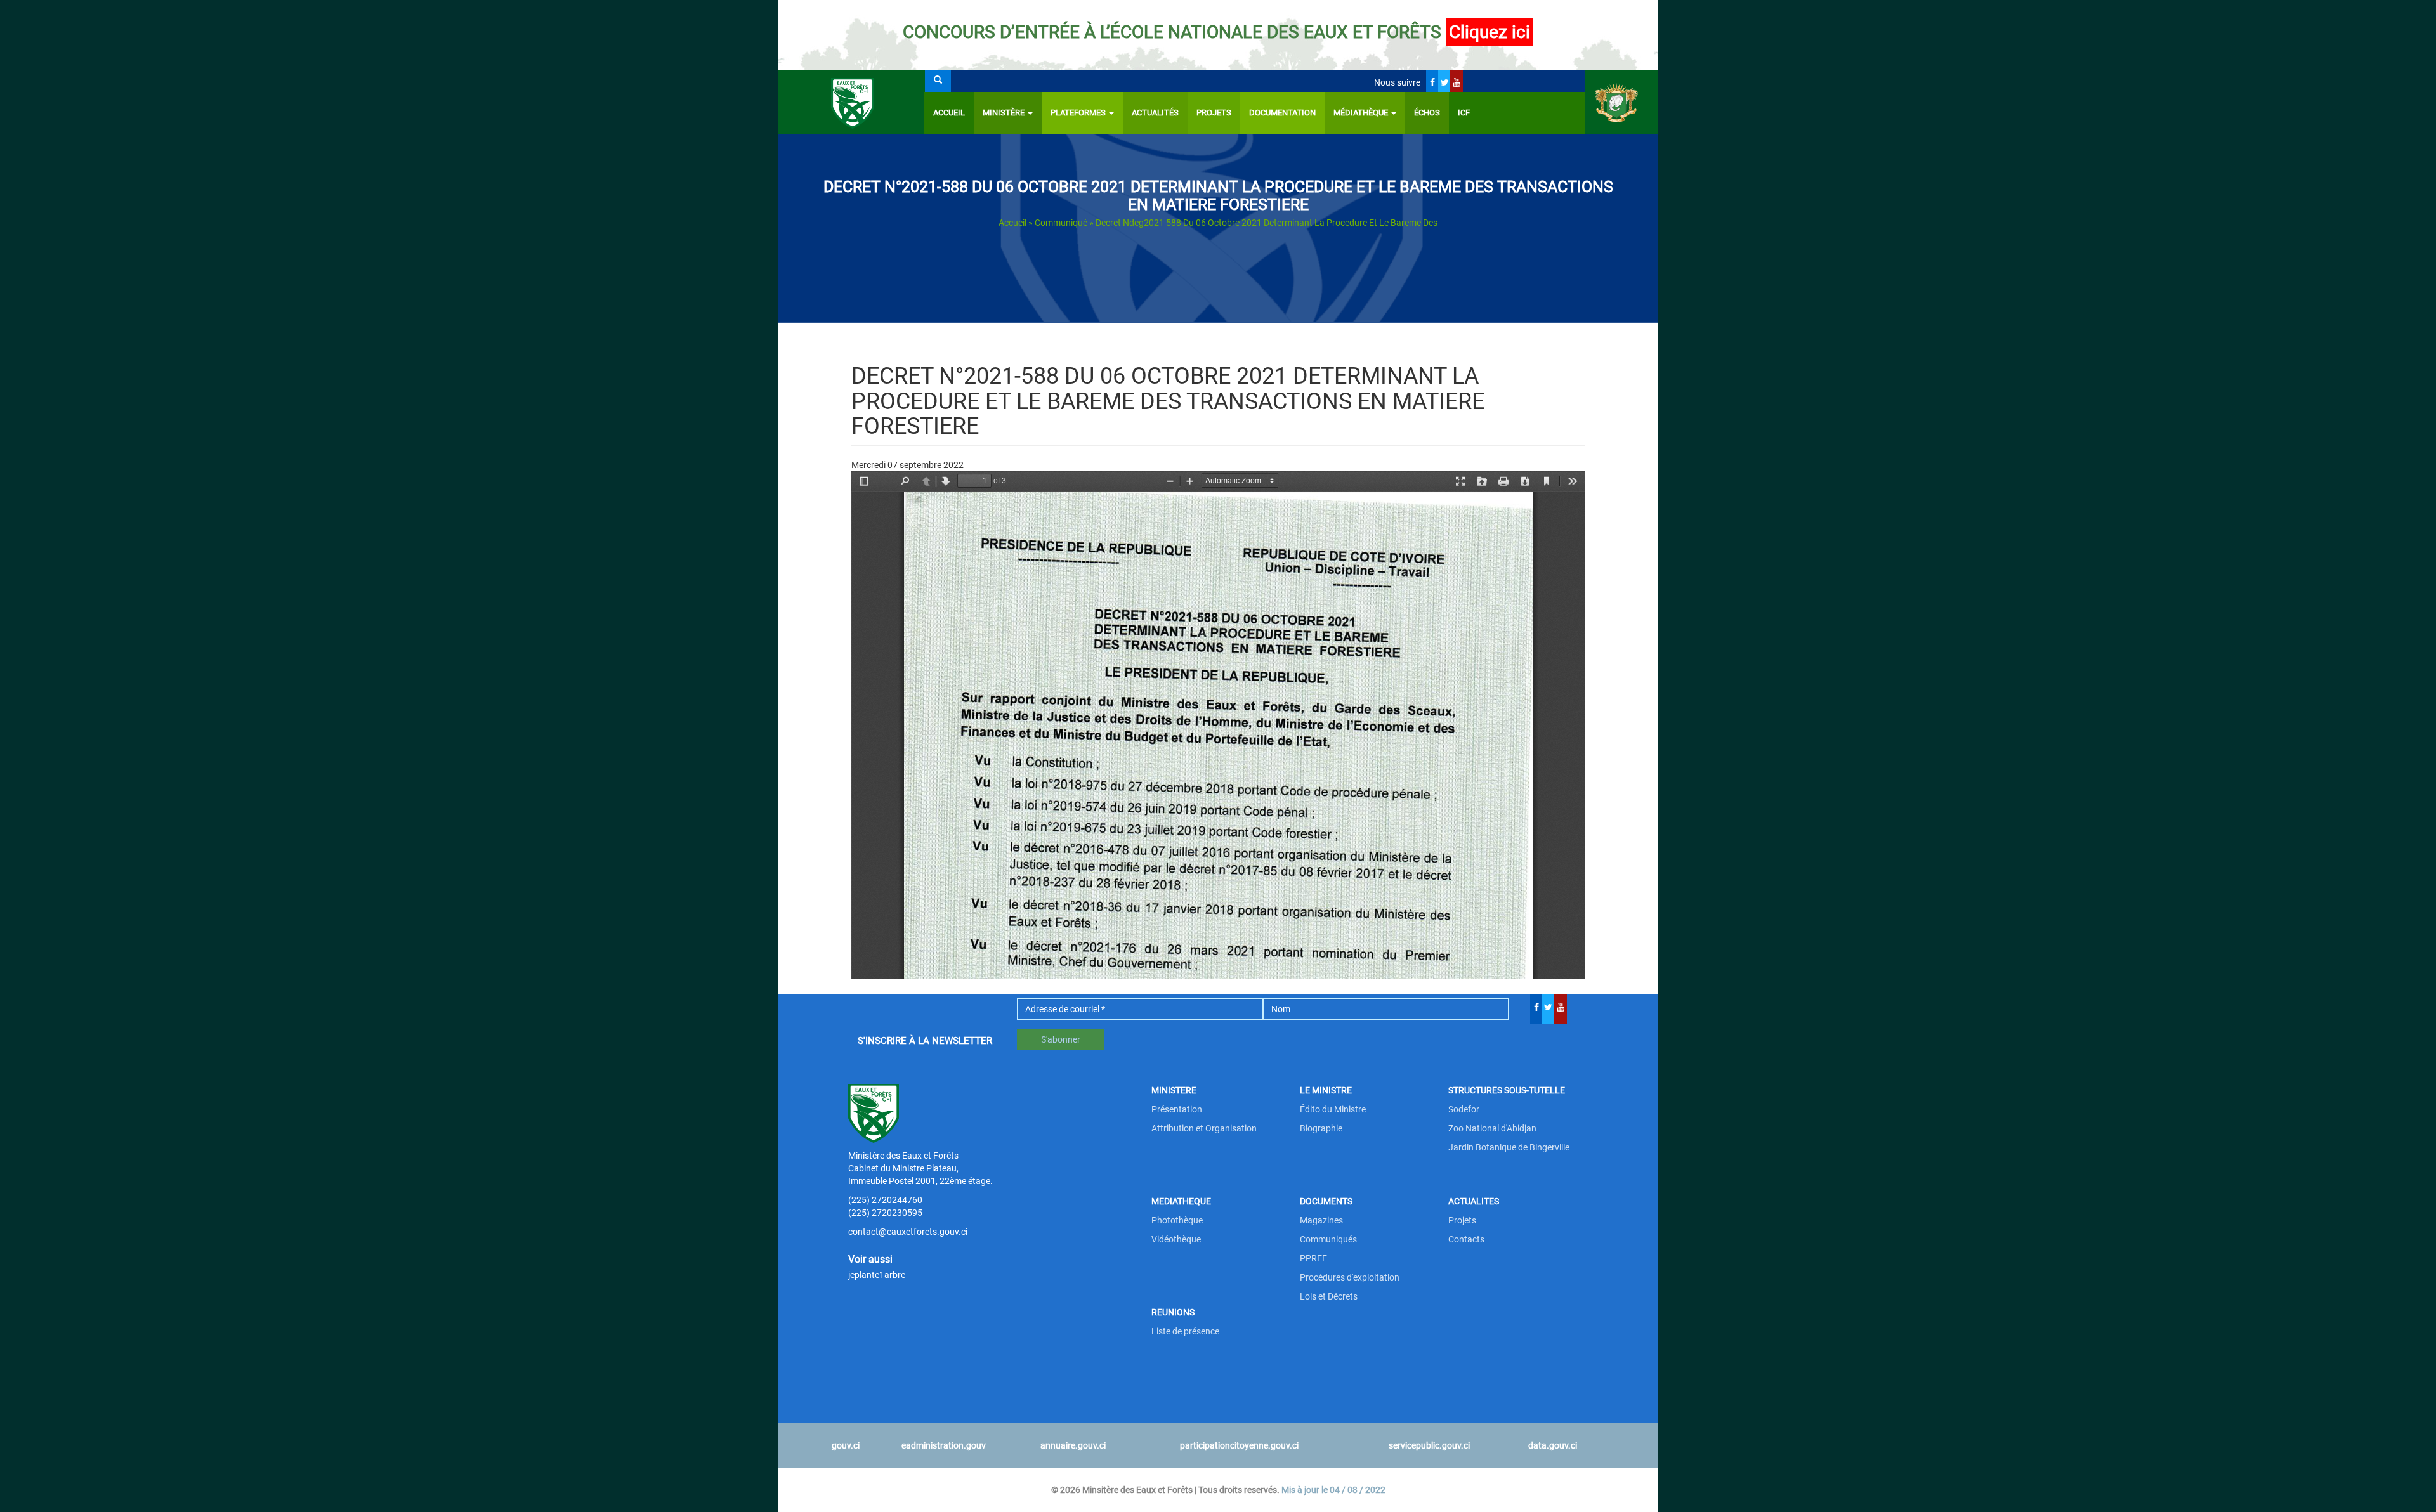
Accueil (949, 113)
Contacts (1466, 1239)
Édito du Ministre (1333, 1109)
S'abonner (1061, 1039)
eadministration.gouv (944, 1445)
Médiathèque (1362, 113)
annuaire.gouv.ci (1073, 1445)
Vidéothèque (1176, 1239)
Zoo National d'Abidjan (1492, 1128)
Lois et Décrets (1329, 1296)
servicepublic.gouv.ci (1429, 1445)
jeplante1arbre (877, 1275)
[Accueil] (852, 102)
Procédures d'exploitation (1350, 1277)
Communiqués (1328, 1239)
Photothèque (1177, 1220)
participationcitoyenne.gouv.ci (1239, 1445)
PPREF (1313, 1258)
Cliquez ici (1490, 32)
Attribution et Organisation (1204, 1128)
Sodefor (1464, 1109)
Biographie (1321, 1128)
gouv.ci (846, 1445)
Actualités (1155, 113)
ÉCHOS (1427, 113)
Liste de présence (1185, 1331)
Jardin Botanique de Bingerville (1509, 1147)
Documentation (1282, 113)
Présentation (1177, 1109)
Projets (1214, 113)
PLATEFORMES (1079, 113)
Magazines (1321, 1220)
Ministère (1005, 113)
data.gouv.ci (1553, 1445)
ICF (1464, 113)
